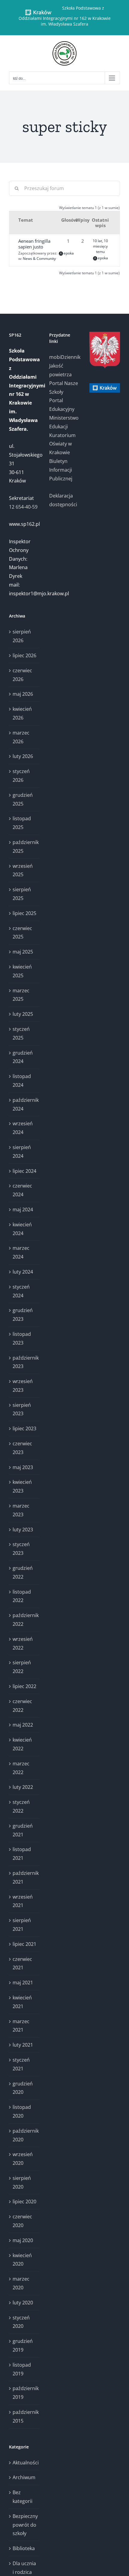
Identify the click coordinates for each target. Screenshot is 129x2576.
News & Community (39, 259)
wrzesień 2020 (23, 2159)
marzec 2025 (21, 995)
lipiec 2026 (24, 655)
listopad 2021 (22, 1854)
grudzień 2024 (23, 1057)
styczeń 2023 (21, 1549)
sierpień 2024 (22, 1152)
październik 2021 (25, 1877)
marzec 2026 (21, 737)
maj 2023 (23, 1467)
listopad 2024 (22, 1081)
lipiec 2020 (24, 2202)
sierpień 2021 (22, 1925)
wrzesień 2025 (23, 870)
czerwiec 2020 (22, 2221)
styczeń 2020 (21, 2322)
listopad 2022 (22, 1596)
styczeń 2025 (21, 1033)
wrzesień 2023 (23, 1386)
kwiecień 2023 (22, 1486)
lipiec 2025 (24, 913)
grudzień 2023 (23, 1315)
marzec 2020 (21, 2283)
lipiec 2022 (24, 1686)
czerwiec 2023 (22, 1448)
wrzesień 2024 (23, 1128)
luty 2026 (23, 756)
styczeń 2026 (21, 776)
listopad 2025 (22, 823)
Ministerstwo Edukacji (64, 422)
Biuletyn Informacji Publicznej (61, 470)
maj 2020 (23, 2240)
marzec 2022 (21, 1768)
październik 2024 (25, 1104)
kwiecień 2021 (22, 2002)
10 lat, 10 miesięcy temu (100, 246)
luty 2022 (23, 1787)
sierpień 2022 (22, 1667)
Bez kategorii (22, 2497)
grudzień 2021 (23, 1830)
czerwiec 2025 (22, 933)
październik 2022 (25, 1620)
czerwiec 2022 (22, 1706)
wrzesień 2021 (23, 1901)
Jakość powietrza (60, 370)
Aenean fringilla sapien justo (34, 244)
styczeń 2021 (21, 2064)
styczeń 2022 (21, 1806)
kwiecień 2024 (22, 1229)
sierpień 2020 (22, 2182)
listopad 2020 (22, 2111)
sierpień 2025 (22, 894)
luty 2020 (23, 2303)
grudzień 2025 (23, 799)
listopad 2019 (22, 2369)
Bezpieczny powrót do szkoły (25, 2525)
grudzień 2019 (23, 2345)
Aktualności (25, 2463)
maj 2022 (23, 1725)
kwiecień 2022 (22, 1744)
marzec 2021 (21, 2026)
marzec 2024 (21, 1252)
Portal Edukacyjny (62, 405)
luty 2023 (23, 1530)
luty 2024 (23, 1272)
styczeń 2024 (21, 1291)
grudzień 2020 (23, 2088)
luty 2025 (23, 1014)
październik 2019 (25, 2393)
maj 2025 (23, 952)
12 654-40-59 (23, 507)
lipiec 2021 (24, 1944)
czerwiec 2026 (22, 675)
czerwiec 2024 (22, 1190)
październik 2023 (25, 1362)
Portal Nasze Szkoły (64, 388)
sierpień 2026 (22, 636)
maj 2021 (23, 1983)
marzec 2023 (21, 1510)
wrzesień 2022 (23, 1643)
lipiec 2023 (24, 1428)
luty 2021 (23, 2045)
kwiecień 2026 (22, 713)
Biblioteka (24, 2548)
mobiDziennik (64, 357)
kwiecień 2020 (22, 2260)
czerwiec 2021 (22, 1963)
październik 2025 (25, 847)
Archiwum (24, 2477)
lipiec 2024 (24, 1171)
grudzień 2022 (23, 1572)
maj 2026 (23, 694)
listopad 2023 (22, 1338)
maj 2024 (23, 1209)
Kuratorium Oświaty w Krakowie (62, 444)
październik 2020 (25, 2135)
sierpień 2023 (22, 1409)
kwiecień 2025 (22, 971)
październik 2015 (25, 2416)
